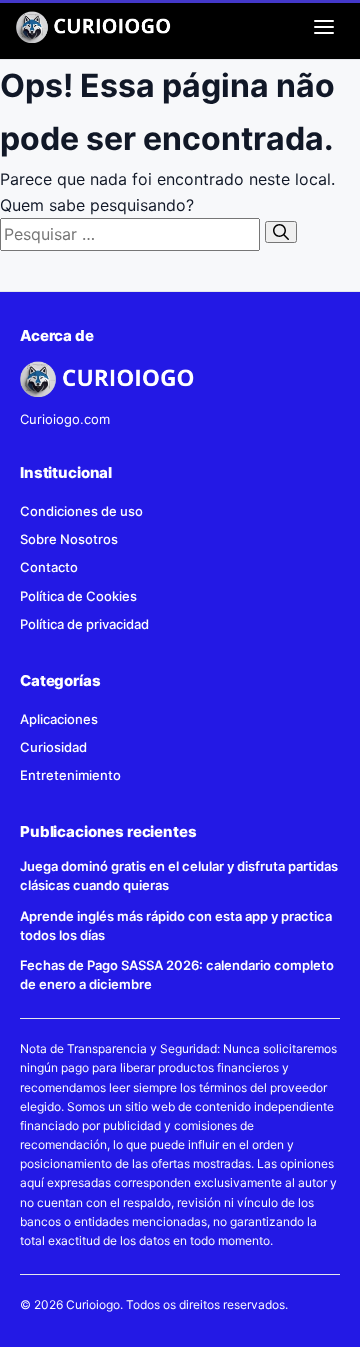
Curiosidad (53, 747)
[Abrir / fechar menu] (324, 27)
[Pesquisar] (281, 232)
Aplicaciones (59, 719)
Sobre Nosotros (69, 539)
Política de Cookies (78, 596)
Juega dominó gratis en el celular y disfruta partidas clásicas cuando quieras (179, 875)
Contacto (49, 567)
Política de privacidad (84, 624)
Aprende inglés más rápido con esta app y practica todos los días (176, 925)
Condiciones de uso (81, 511)
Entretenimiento (70, 775)
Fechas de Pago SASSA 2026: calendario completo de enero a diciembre (177, 974)
